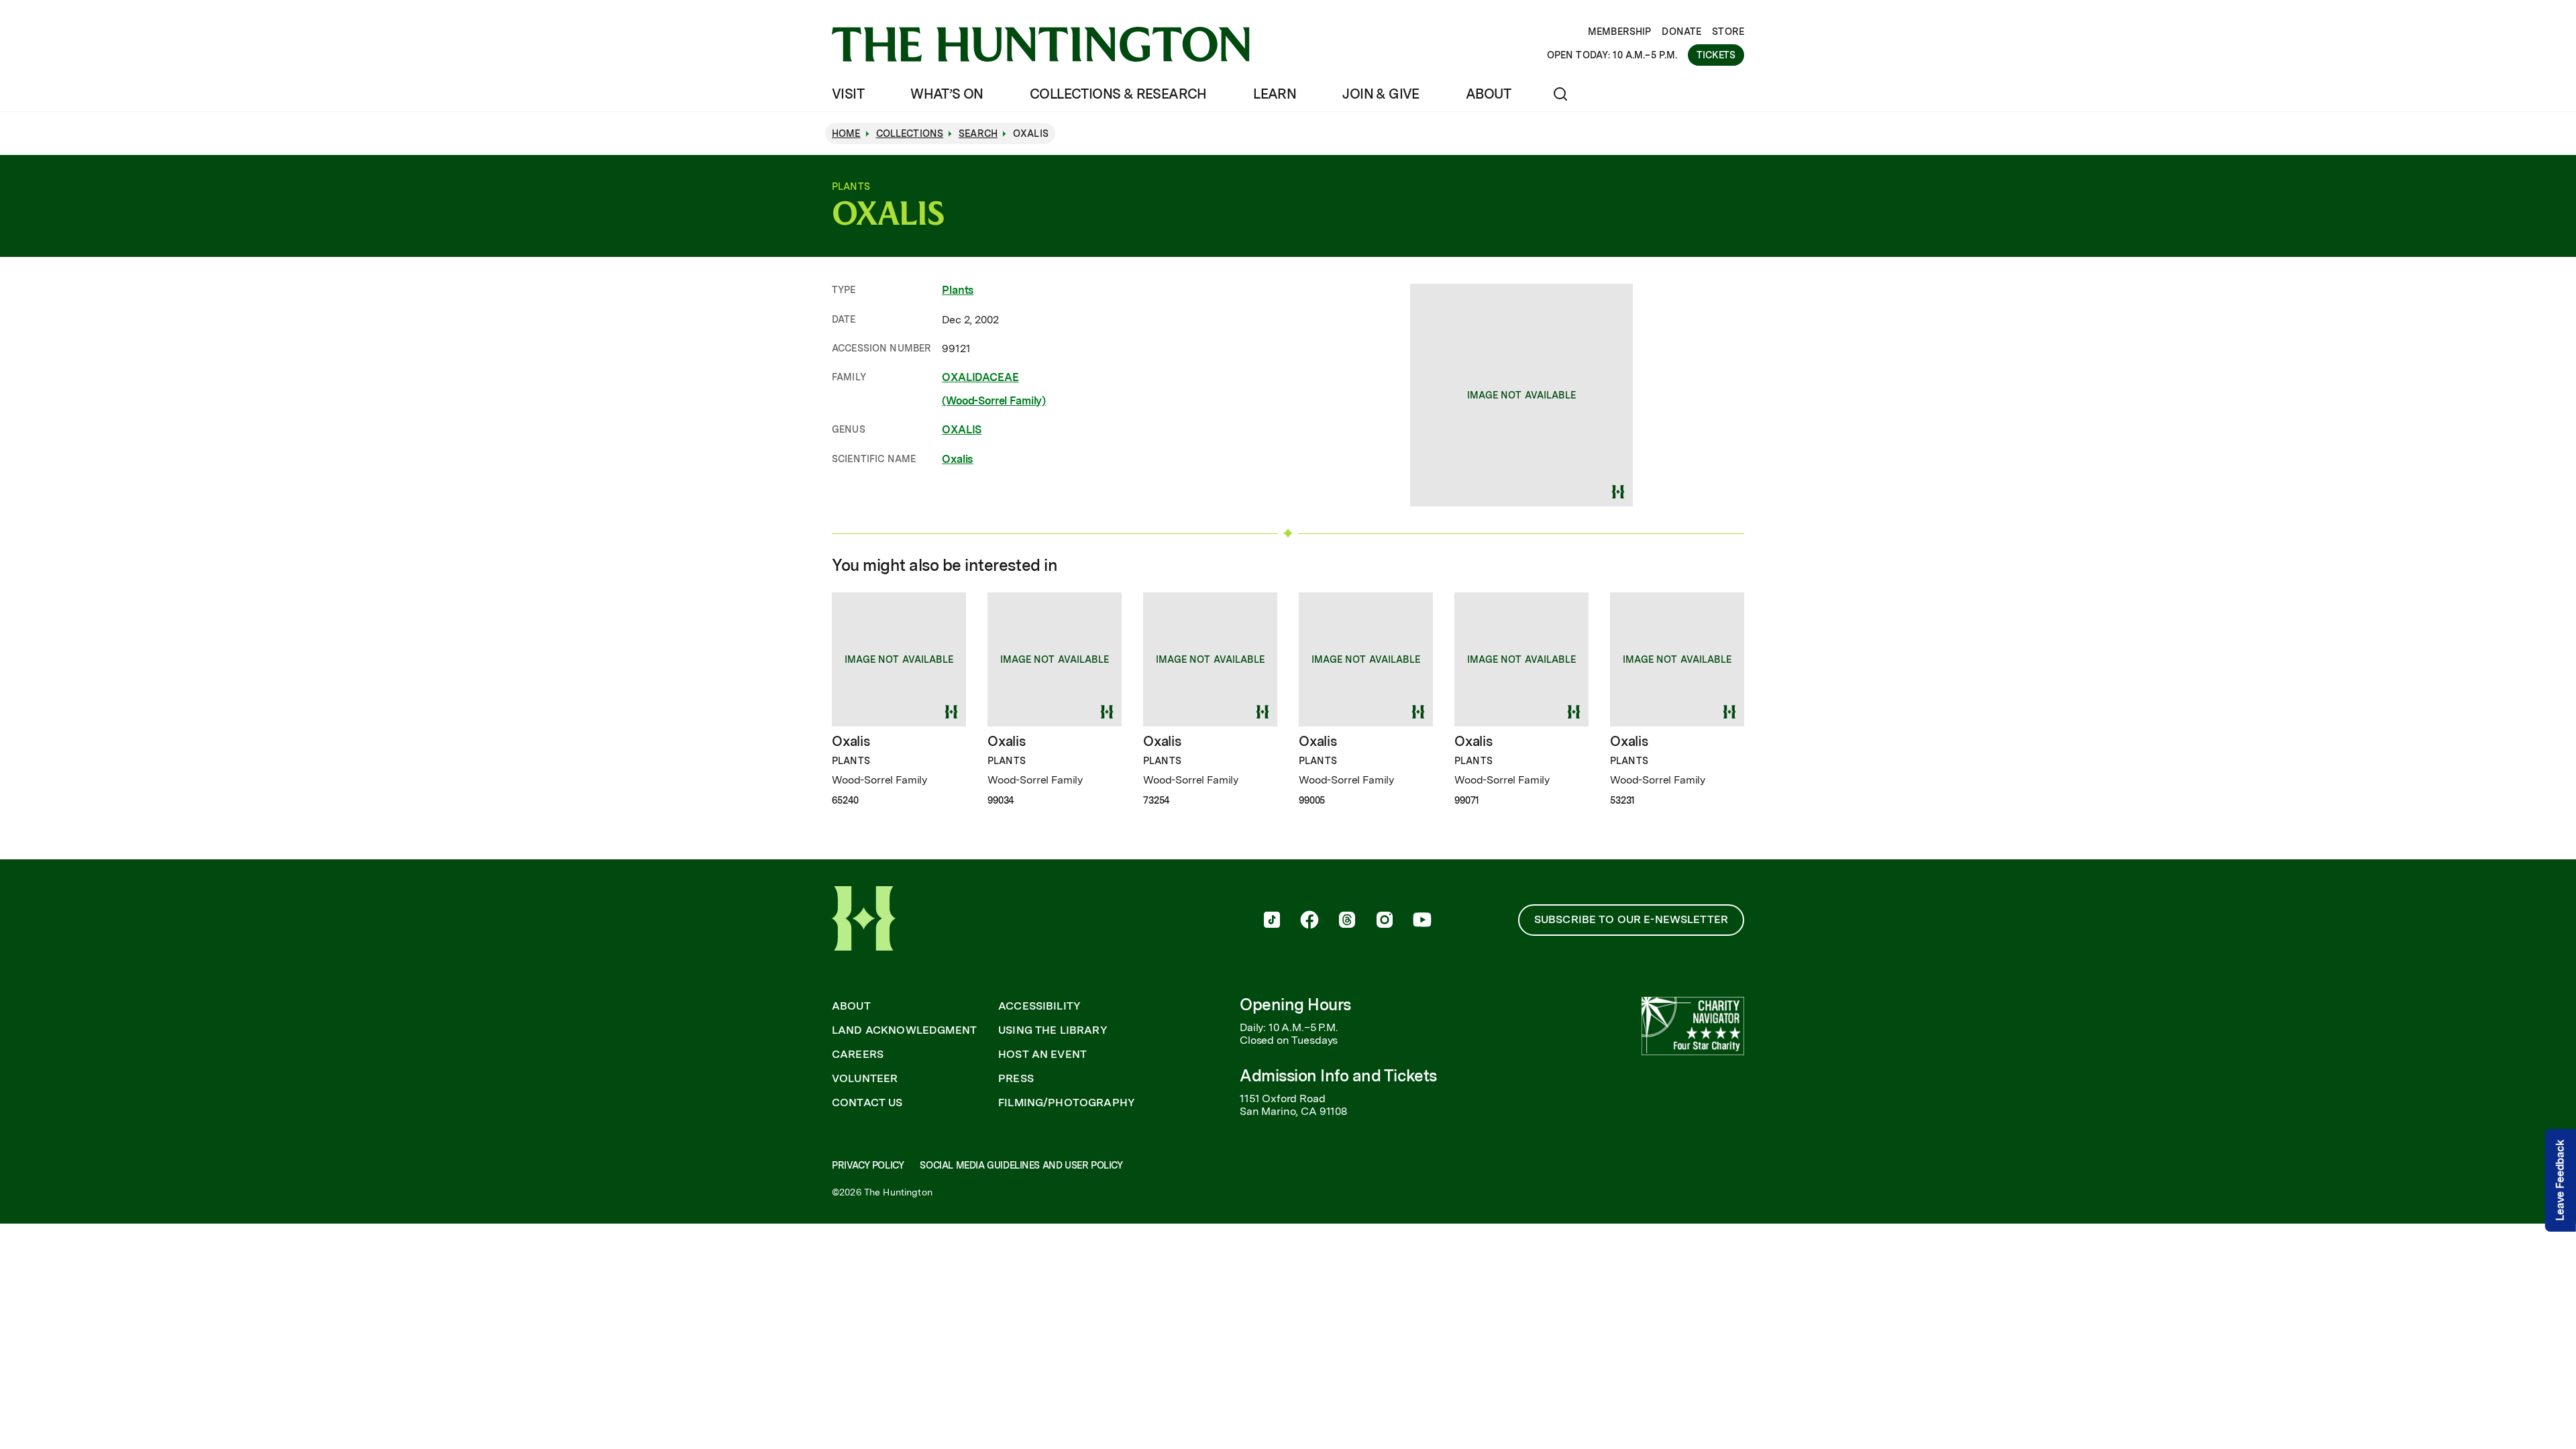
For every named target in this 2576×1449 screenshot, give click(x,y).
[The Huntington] (1041, 44)
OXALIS (962, 430)
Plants (958, 290)
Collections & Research (1118, 94)
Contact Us (867, 1103)
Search (978, 133)
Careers (858, 1055)
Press (1016, 1079)
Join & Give (1381, 94)
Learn (1275, 94)
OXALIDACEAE (980, 377)
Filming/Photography (1067, 1103)
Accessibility (1039, 1006)
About (1488, 94)
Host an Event (1042, 1055)
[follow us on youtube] (1422, 921)
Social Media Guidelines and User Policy (1021, 1165)
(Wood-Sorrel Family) (994, 401)
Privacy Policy (868, 1165)
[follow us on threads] (1347, 921)
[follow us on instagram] (1385, 921)
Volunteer (865, 1079)
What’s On (947, 94)
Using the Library (1053, 1030)
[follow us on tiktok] (1272, 921)
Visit (848, 94)
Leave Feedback (2560, 1180)
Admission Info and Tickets (1338, 1076)
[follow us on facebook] (1309, 921)
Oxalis (957, 459)
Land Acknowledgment (904, 1030)
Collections (910, 133)
